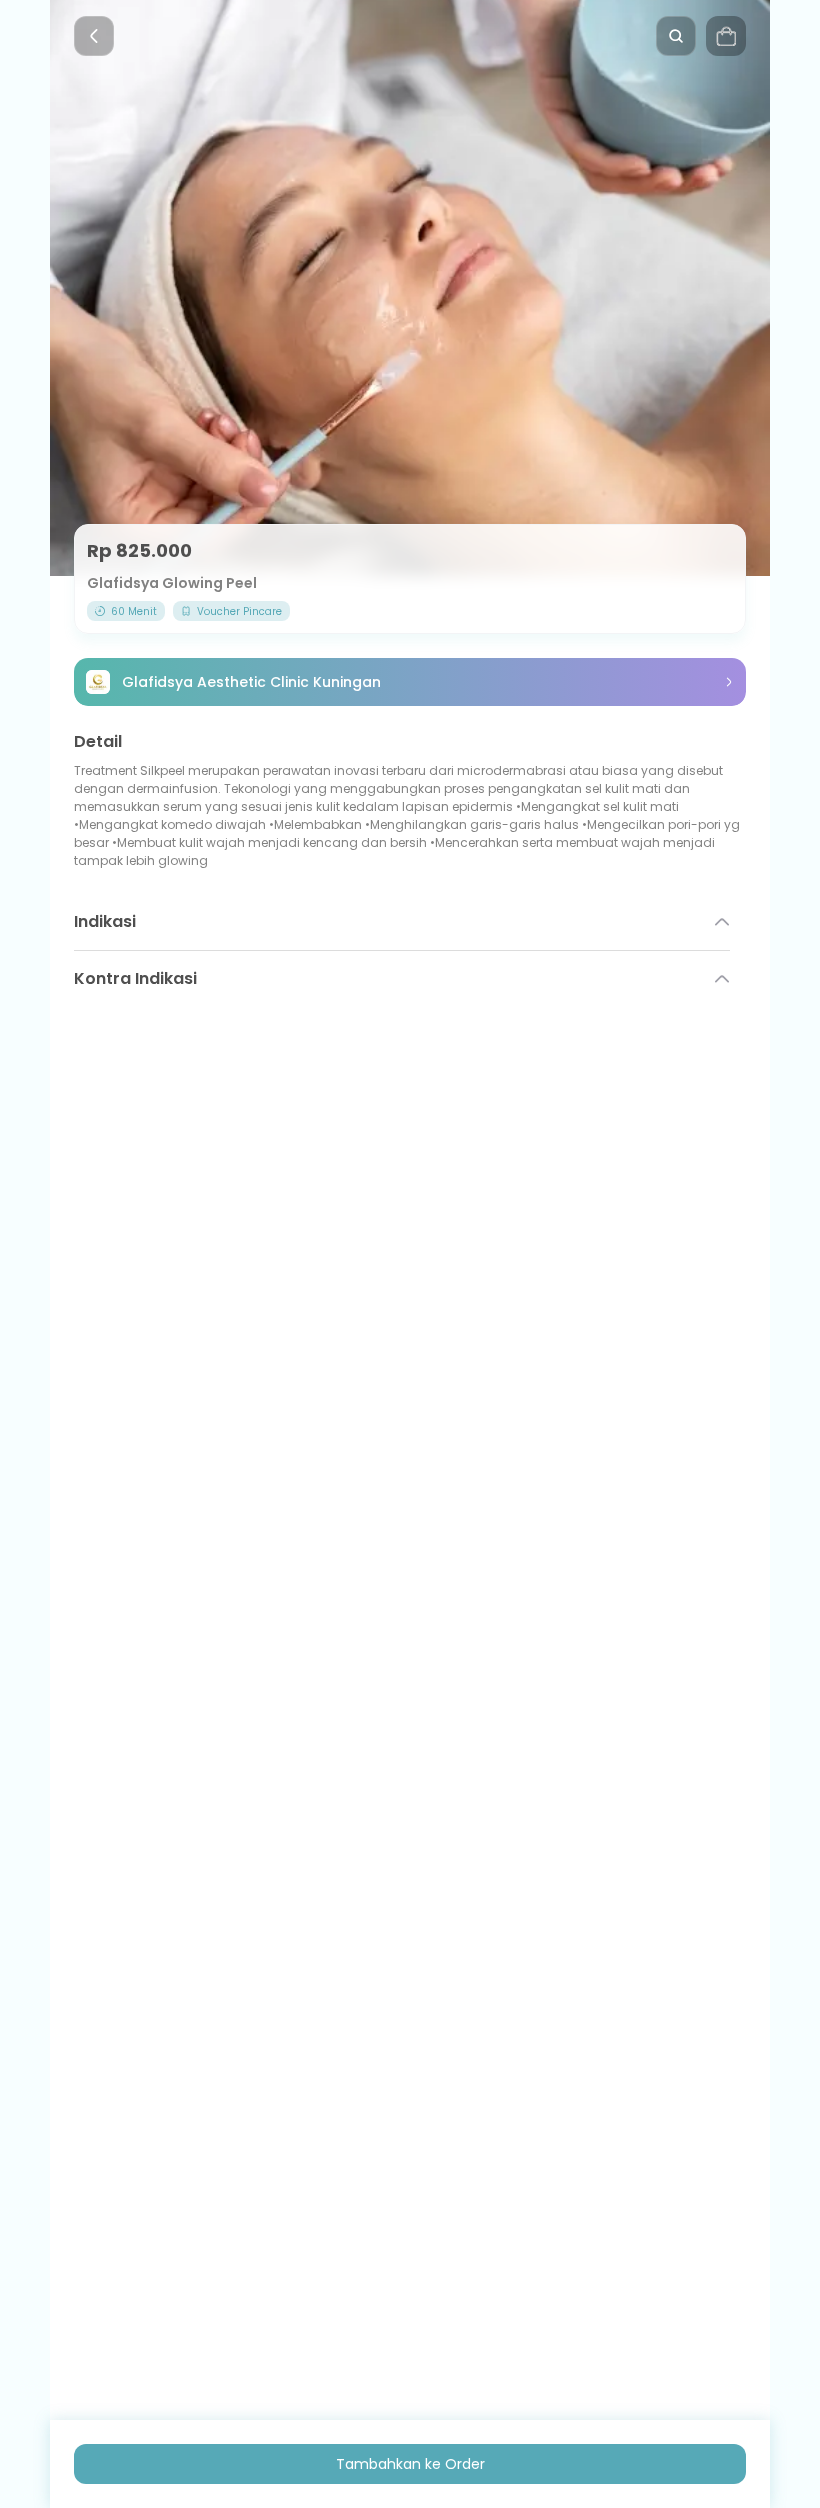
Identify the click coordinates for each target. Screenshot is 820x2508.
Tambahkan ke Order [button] (410, 2464)
